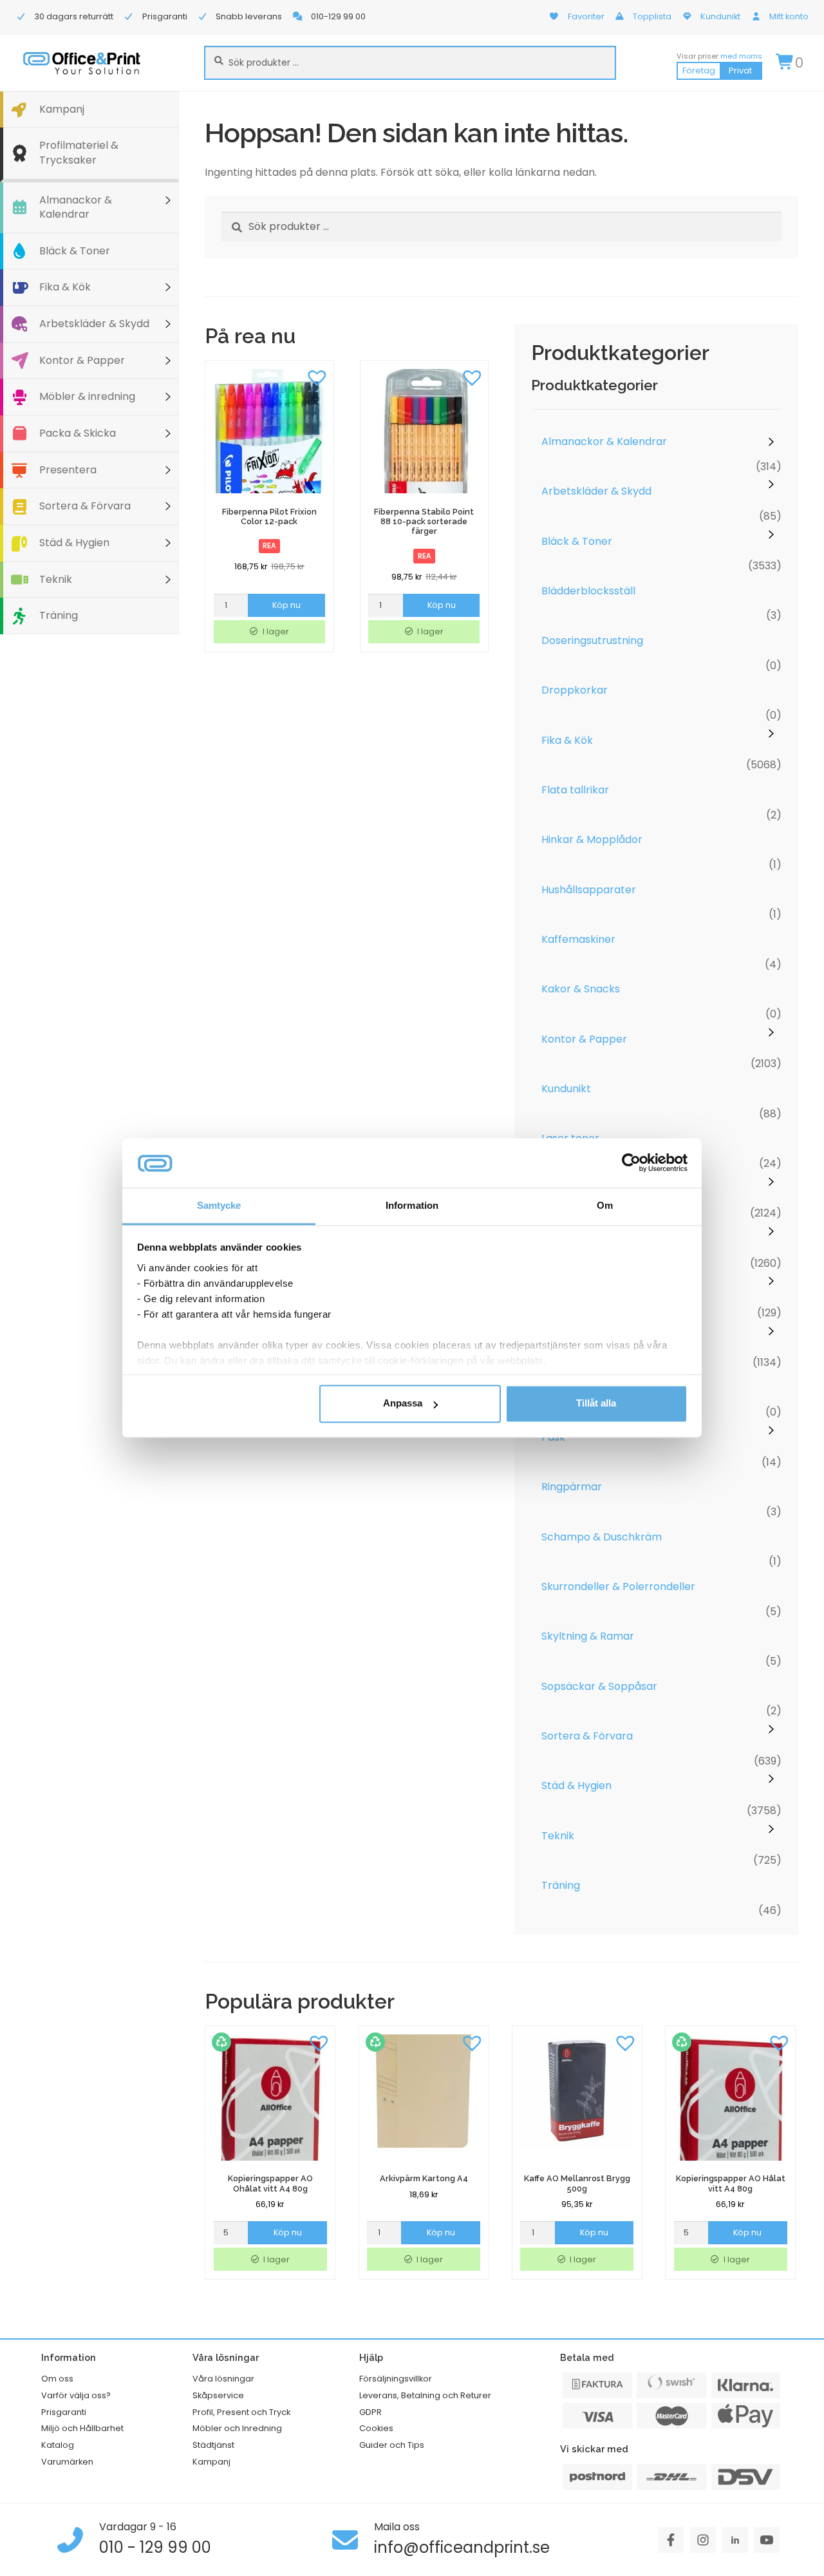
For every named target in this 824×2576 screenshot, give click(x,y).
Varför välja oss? (76, 2395)
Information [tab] (412, 1205)
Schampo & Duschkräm (602, 1537)
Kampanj (62, 109)
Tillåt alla (596, 1404)
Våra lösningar (223, 2379)
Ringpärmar (572, 1487)
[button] (317, 377)
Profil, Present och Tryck (241, 2412)
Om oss (57, 2379)
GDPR (370, 2412)
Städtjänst (213, 2445)
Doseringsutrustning (592, 640)
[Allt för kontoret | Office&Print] (82, 63)
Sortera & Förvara (85, 506)
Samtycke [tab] (219, 1205)
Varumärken (67, 2462)
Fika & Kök (65, 287)
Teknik (56, 579)
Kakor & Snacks (581, 989)
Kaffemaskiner (578, 939)
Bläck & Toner (75, 251)
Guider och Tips (392, 2445)
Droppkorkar (575, 690)
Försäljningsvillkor (396, 2379)
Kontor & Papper (82, 360)
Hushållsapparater (589, 890)
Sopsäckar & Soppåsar (599, 1686)
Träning (59, 615)
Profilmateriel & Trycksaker (79, 153)
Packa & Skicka (78, 433)
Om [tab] (605, 1205)
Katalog (58, 2445)
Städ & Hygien (74, 543)
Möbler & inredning (87, 396)
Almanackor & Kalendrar (76, 207)
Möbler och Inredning (237, 2428)
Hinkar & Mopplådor (592, 839)
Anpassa (403, 1404)
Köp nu (286, 605)
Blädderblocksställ (588, 591)
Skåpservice (218, 2395)
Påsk (553, 1437)
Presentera (68, 470)
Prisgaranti (64, 2412)
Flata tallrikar (575, 790)
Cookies (376, 2428)
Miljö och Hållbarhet (82, 2428)
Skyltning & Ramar (588, 1636)
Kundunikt (566, 1089)
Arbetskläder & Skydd (94, 324)
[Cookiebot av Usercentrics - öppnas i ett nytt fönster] (631, 1163)
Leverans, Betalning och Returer (425, 2395)
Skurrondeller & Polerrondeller (618, 1586)
